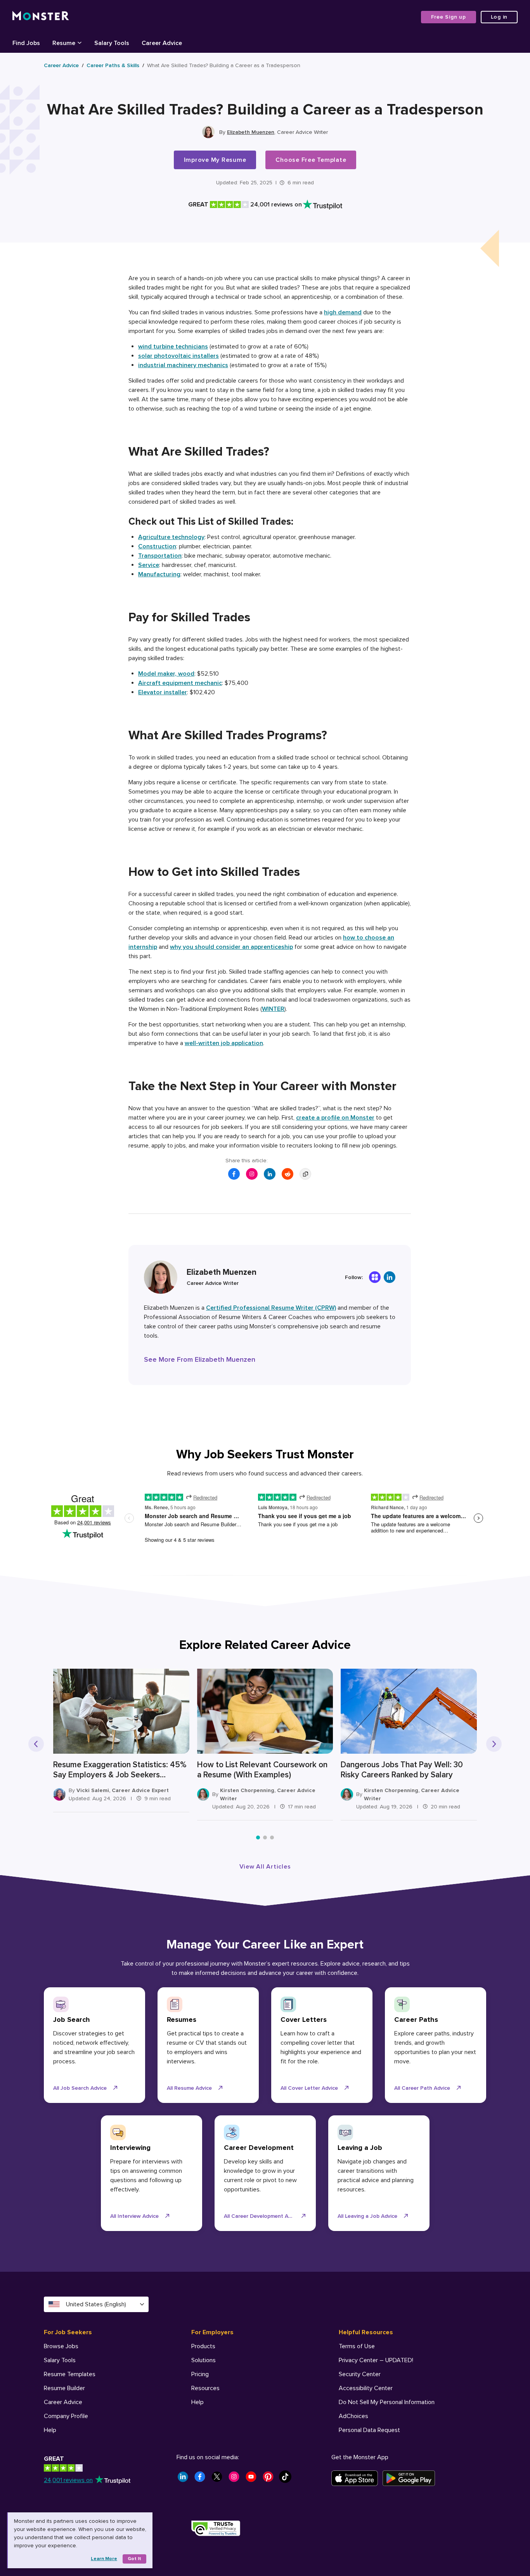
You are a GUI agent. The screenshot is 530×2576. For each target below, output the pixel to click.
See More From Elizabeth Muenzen (200, 1359)
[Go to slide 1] (258, 1838)
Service (149, 565)
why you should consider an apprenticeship (231, 947)
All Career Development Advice (262, 2216)
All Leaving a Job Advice (367, 2216)
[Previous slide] (36, 1744)
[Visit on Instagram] (252, 1174)
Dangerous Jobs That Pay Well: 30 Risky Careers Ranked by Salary (402, 1770)
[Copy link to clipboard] (305, 1174)
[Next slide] (494, 1744)
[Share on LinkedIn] (270, 1174)
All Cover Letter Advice (309, 2088)
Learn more (104, 2559)
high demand (343, 312)
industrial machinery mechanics (183, 365)
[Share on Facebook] (234, 1174)
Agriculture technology (171, 537)
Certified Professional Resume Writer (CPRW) (271, 1308)
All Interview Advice (134, 2216)
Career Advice (61, 65)
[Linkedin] (390, 1277)
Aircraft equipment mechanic (180, 683)
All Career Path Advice (422, 2088)
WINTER (273, 1009)
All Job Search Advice (80, 2088)
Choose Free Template (311, 160)
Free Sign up (449, 17)
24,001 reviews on (68, 2480)
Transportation (160, 556)
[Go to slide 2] (265, 1838)
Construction (157, 546)
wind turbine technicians (173, 347)
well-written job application (224, 1043)
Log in (499, 17)
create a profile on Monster (335, 1118)
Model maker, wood (166, 674)
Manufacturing (159, 574)
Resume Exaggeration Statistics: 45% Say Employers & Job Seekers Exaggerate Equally (120, 1770)
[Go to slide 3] (272, 1838)
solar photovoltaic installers (178, 356)
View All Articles (265, 1867)
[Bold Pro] (375, 1277)
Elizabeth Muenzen (251, 132)
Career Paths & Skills (113, 65)
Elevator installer (163, 692)
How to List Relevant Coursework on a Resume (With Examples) (262, 1770)
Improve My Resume (215, 160)
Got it (134, 2559)
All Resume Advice (189, 2088)
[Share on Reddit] (288, 1174)
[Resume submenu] (80, 42)
